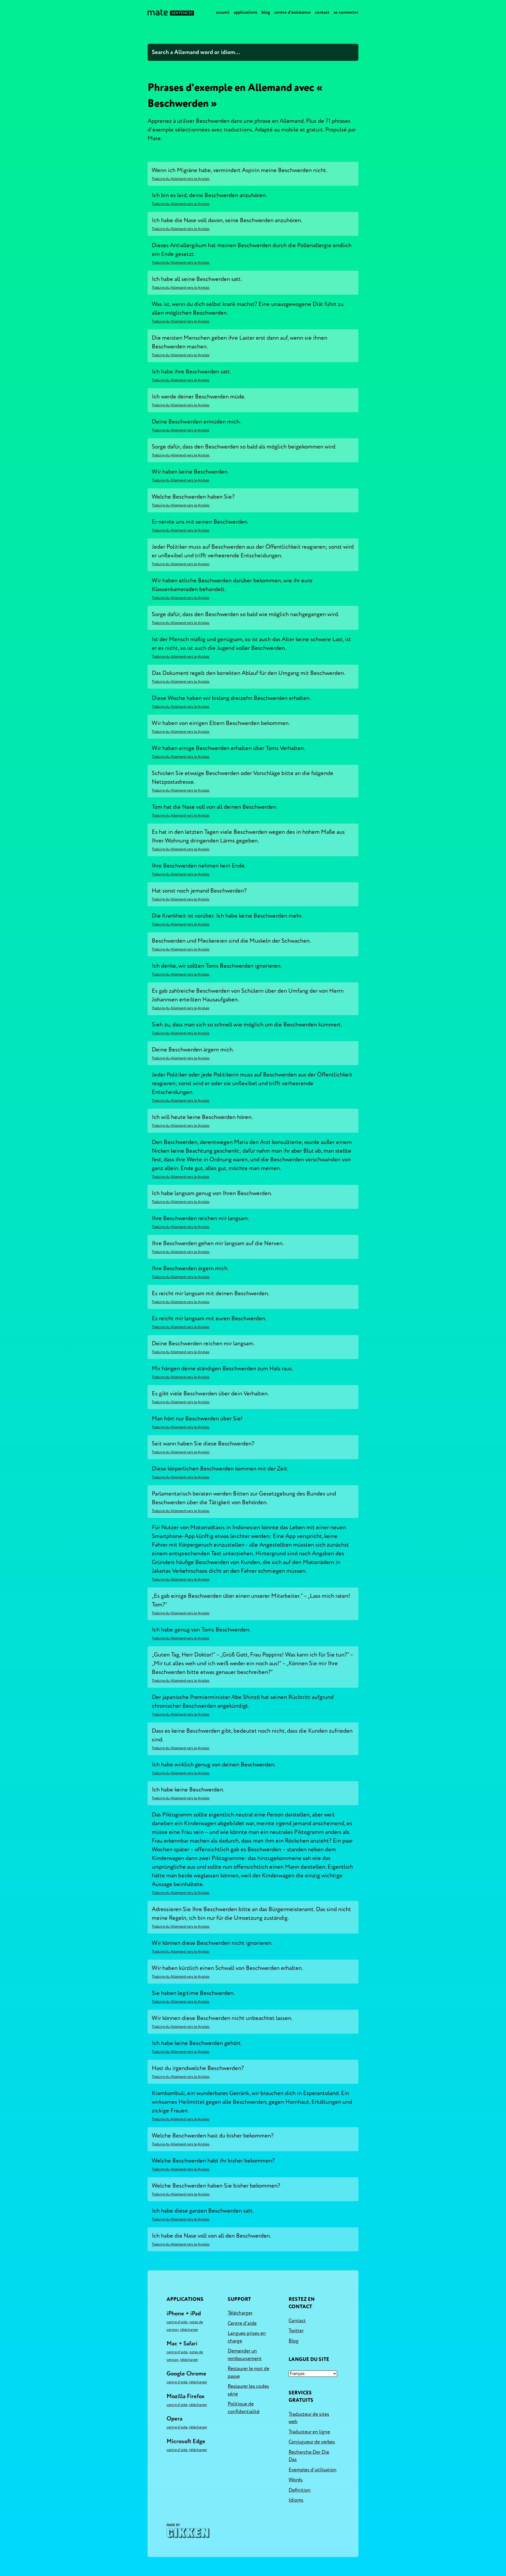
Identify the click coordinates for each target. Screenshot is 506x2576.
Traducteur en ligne (309, 2432)
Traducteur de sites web (309, 2418)
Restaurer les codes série (248, 2390)
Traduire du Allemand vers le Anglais (181, 179)
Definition (300, 2490)
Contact (322, 12)
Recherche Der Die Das (309, 2456)
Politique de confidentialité (244, 2408)
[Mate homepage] (171, 12)
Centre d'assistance (293, 12)
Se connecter (346, 12)
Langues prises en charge (247, 2337)
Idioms (296, 2500)
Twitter (296, 2331)
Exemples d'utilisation (313, 2470)
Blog (266, 12)
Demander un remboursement (245, 2355)
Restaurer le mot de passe (249, 2372)
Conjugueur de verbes (312, 2442)
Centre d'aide (177, 2322)
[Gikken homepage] (188, 2531)
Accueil (223, 12)
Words (296, 2480)
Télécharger (189, 2330)
